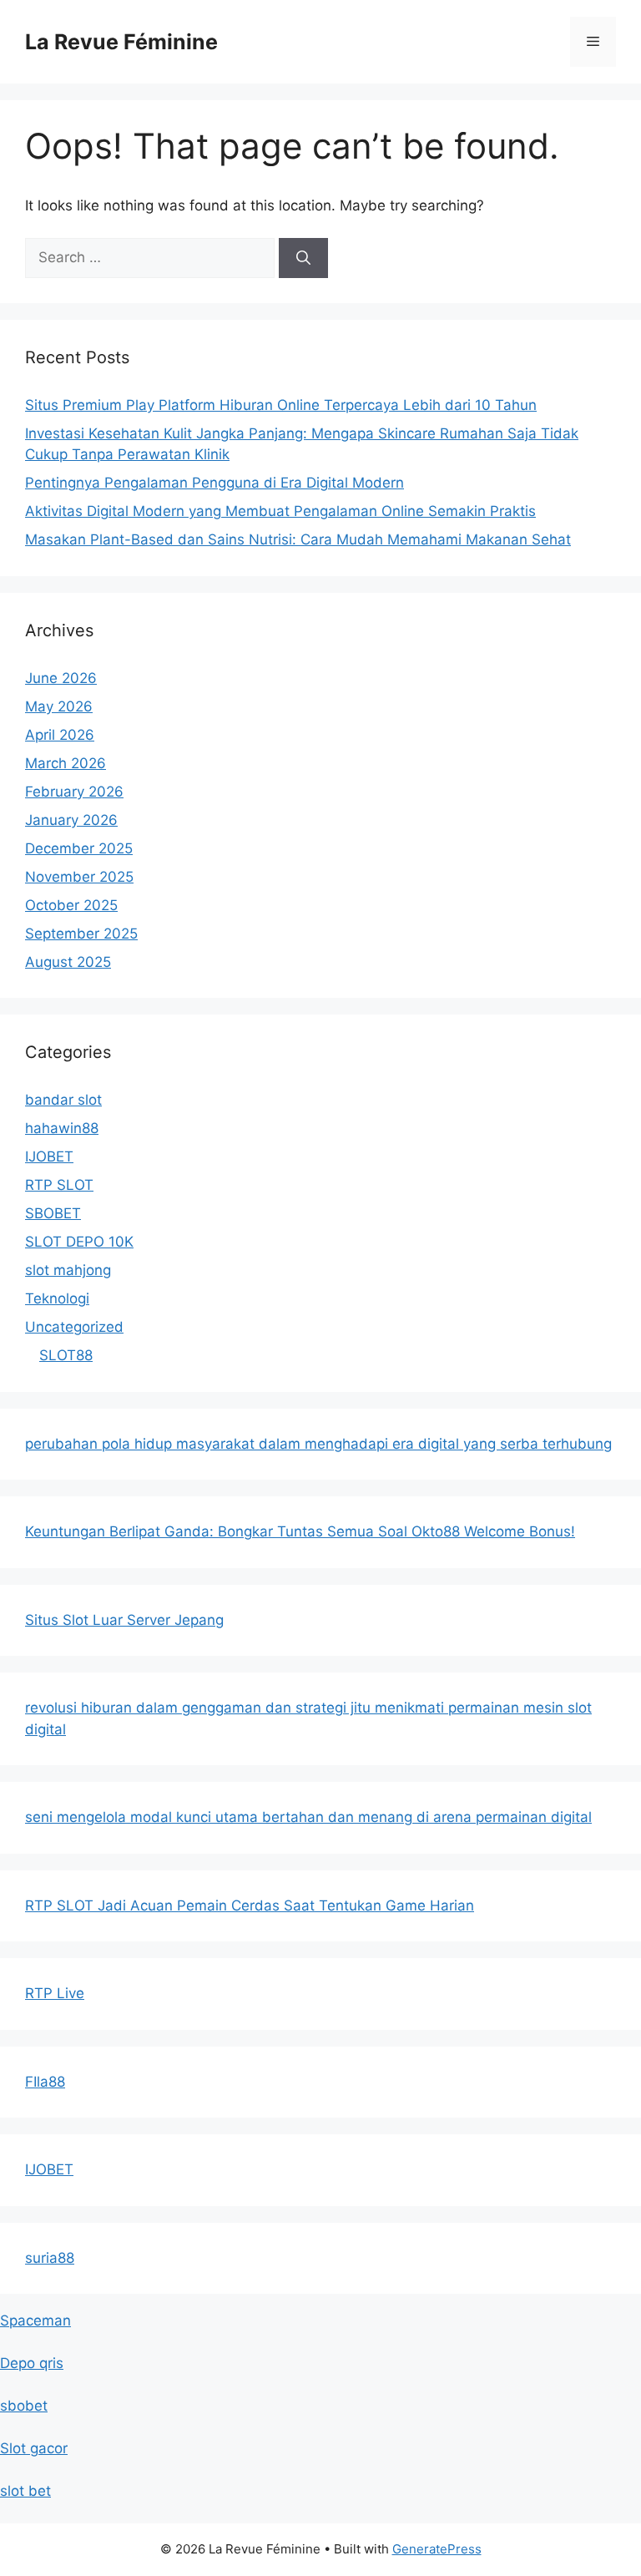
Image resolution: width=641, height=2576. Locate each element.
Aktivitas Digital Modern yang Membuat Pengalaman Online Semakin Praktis (280, 511)
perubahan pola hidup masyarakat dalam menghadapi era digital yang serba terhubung (318, 1444)
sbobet (24, 2406)
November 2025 (79, 877)
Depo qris (32, 2363)
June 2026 (61, 678)
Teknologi (57, 1298)
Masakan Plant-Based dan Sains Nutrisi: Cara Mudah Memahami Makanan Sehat (298, 539)
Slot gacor (34, 2448)
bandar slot (63, 1100)
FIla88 (45, 2082)
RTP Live (55, 1993)
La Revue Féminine (121, 42)
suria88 (50, 2258)
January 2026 (71, 820)
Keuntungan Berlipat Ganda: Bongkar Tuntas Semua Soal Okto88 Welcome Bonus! (300, 1531)
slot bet (25, 2491)
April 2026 (60, 735)
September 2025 (81, 934)
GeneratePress (437, 2549)
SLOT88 (66, 1355)
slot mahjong (68, 1270)
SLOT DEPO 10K (79, 1242)
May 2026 (59, 706)
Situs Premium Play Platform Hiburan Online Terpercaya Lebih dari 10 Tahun (281, 405)
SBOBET (53, 1213)
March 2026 (66, 763)
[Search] (303, 258)
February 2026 (74, 792)
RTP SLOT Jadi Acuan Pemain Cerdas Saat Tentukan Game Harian (250, 1905)
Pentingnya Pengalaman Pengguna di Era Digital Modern (215, 483)
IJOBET (49, 1156)
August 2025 (68, 962)
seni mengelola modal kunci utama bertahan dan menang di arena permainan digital (308, 1817)
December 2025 (79, 848)
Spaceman (35, 2320)
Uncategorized (74, 1327)
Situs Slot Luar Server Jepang (124, 1620)
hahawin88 (62, 1128)
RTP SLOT (59, 1185)
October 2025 (71, 905)
